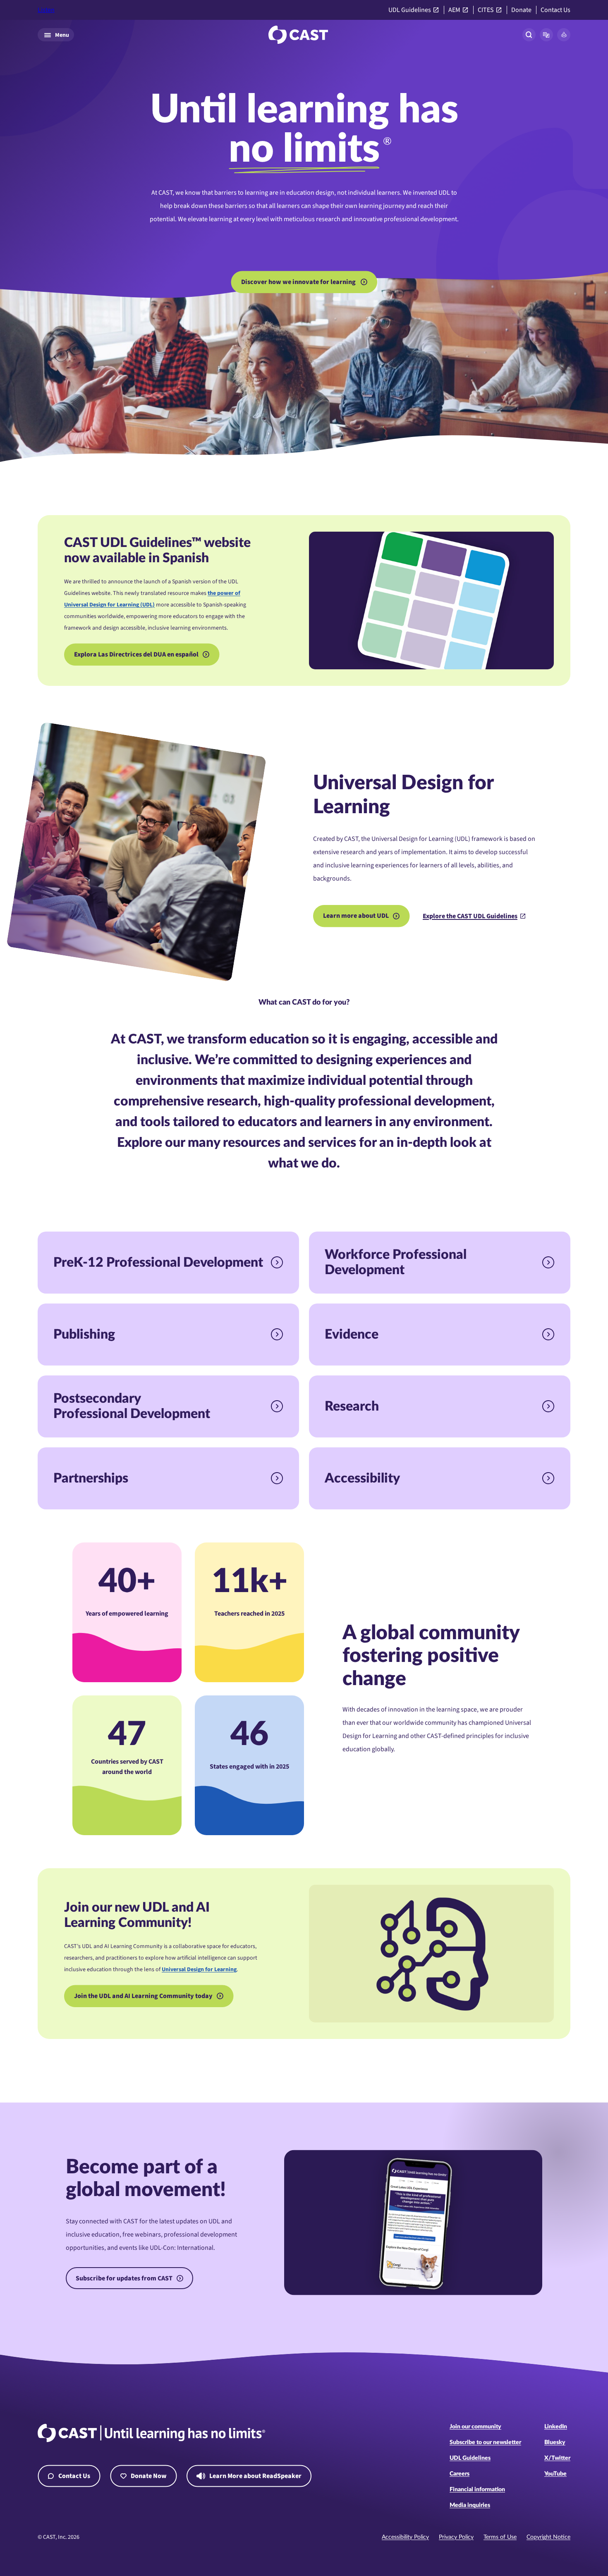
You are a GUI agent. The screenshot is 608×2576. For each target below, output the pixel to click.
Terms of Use (500, 2537)
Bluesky (555, 2442)
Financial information (477, 2490)
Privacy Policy (456, 2537)
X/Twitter (557, 2458)
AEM (454, 10)
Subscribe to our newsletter (485, 2442)
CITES (486, 10)
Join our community (475, 2427)
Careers (460, 2474)
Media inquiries (470, 2505)
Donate (521, 10)
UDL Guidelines (410, 10)
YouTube (555, 2474)
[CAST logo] (298, 35)
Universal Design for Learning (199, 1970)
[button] (546, 35)
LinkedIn (556, 2427)
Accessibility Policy (405, 2537)
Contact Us (555, 10)
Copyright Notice (548, 2537)
